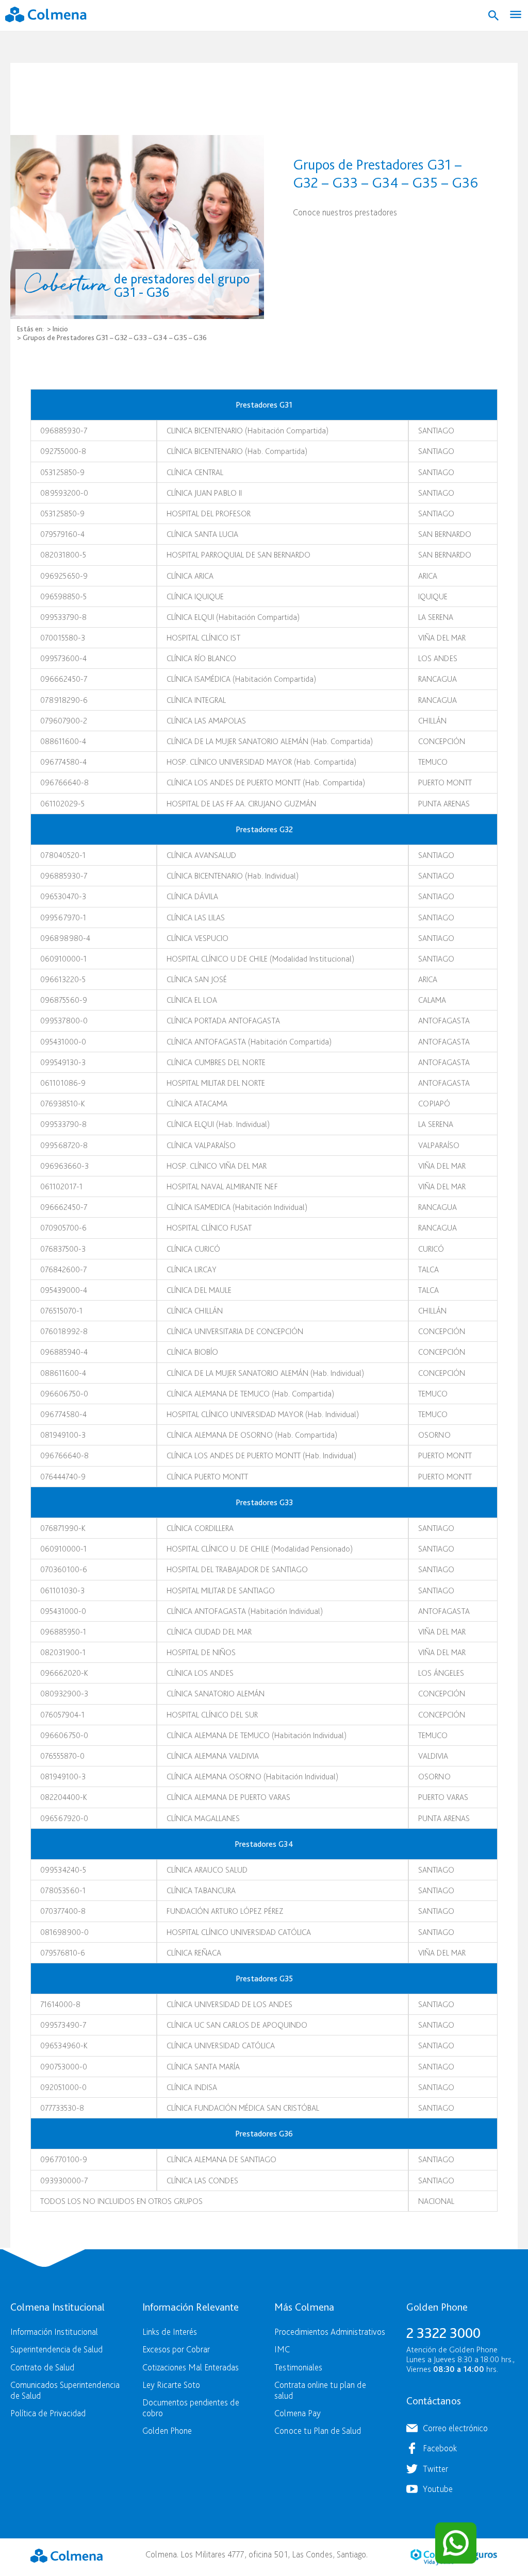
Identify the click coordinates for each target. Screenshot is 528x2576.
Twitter (435, 2469)
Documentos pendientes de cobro (191, 2407)
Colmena (67, 2556)
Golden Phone (167, 2430)
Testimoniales (298, 2367)
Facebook (440, 2448)
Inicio (60, 329)
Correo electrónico (455, 2428)
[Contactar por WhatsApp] (456, 2543)
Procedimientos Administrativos (330, 2331)
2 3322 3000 (443, 2333)
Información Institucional (54, 2331)
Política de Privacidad (48, 2413)
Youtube (438, 2489)
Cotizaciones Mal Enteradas (191, 2367)
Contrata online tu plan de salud (320, 2390)
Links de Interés (170, 2331)
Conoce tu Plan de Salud (318, 2430)
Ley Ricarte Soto (171, 2385)
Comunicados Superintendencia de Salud (65, 2390)
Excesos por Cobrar (176, 2349)
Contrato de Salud (42, 2367)
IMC (282, 2349)
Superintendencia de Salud (56, 2349)
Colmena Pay (298, 2413)
